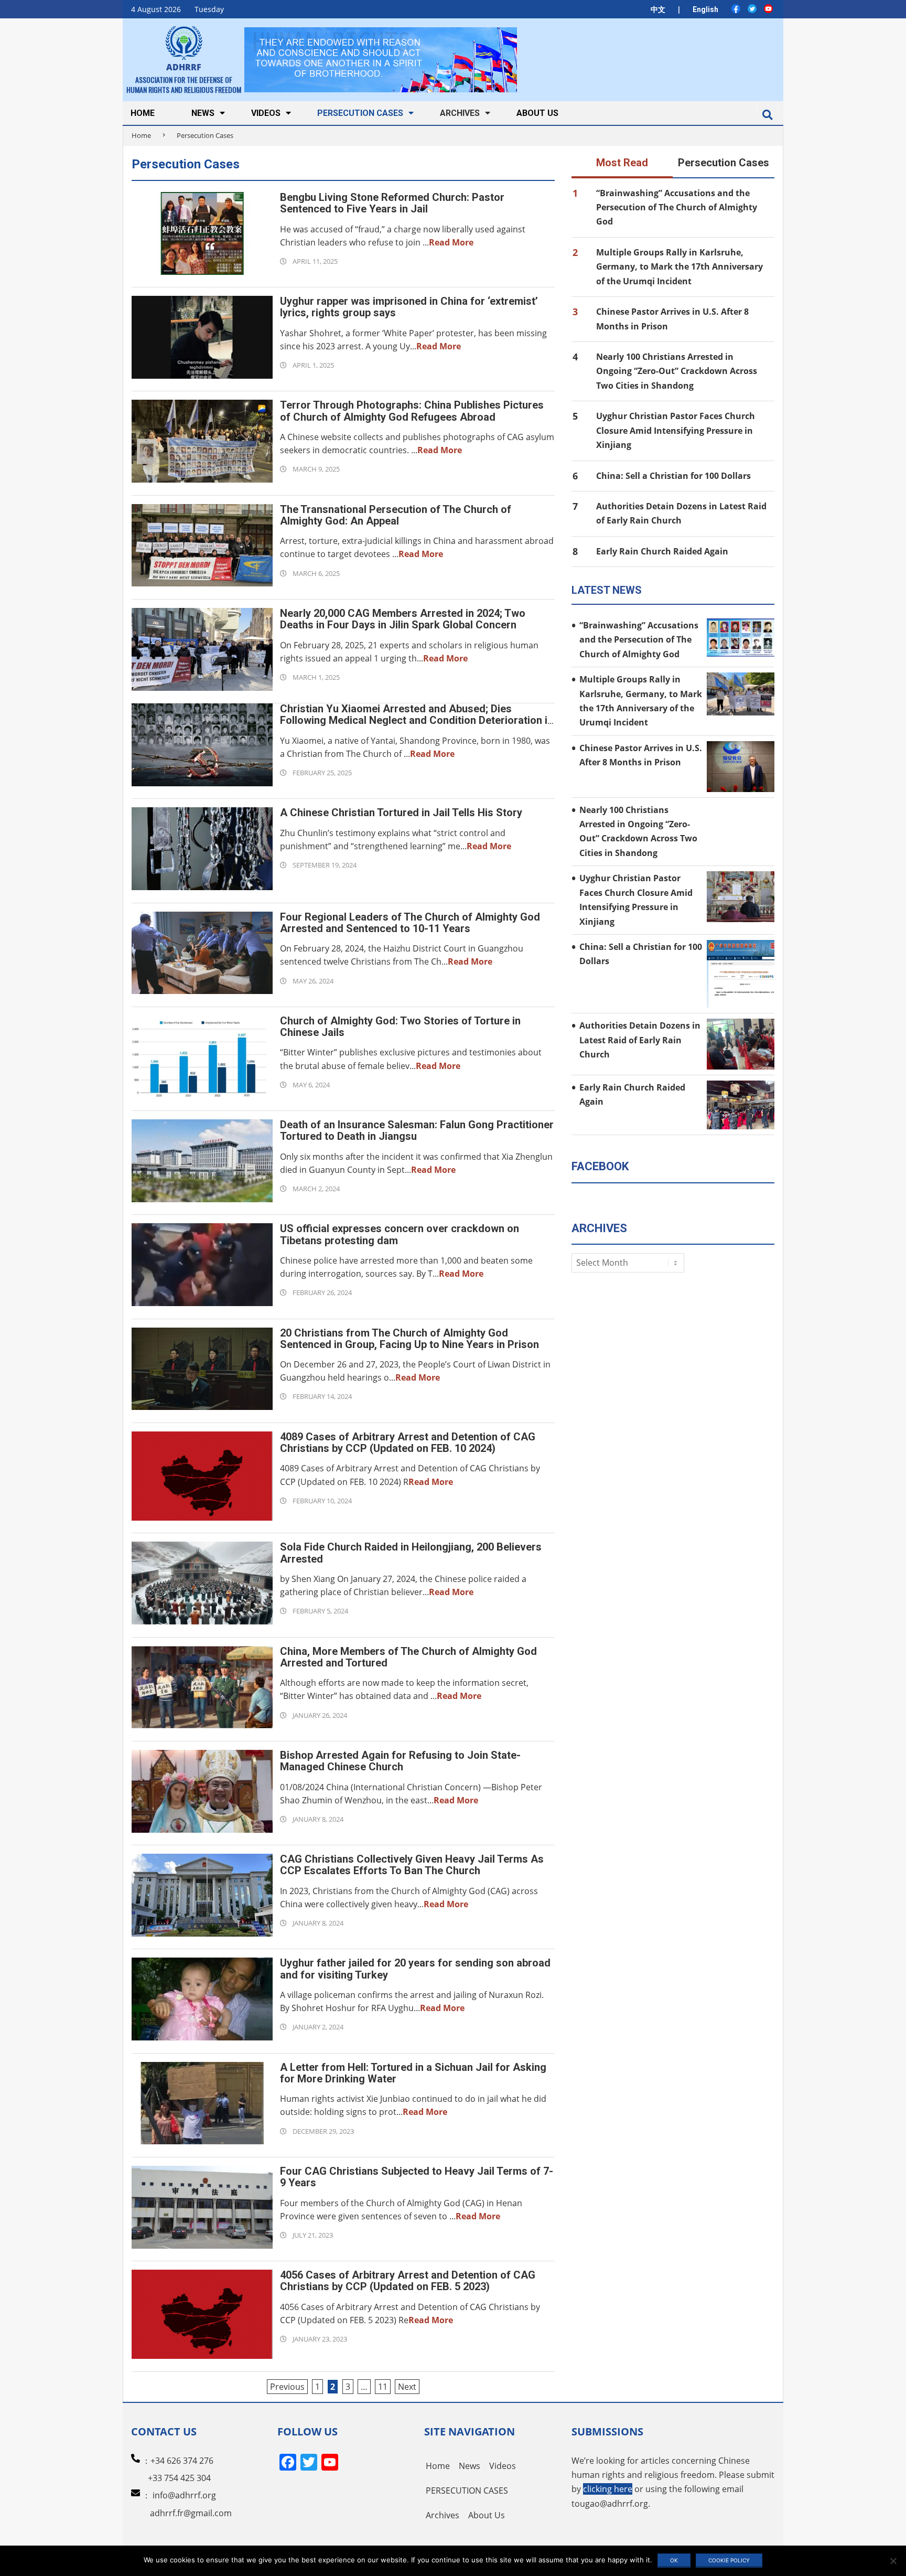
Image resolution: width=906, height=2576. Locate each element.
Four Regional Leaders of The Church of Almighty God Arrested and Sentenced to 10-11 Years (410, 923)
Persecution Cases (724, 163)
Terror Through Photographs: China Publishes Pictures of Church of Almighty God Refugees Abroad (412, 411)
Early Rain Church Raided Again (662, 551)
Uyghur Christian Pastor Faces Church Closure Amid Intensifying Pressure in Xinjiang (676, 430)
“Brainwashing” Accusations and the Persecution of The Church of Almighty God (677, 207)
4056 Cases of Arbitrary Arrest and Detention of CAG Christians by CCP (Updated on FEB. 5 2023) (408, 2281)
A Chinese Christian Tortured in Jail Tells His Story (401, 813)
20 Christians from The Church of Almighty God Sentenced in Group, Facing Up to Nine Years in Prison (409, 1339)
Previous (287, 2387)
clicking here (608, 2489)
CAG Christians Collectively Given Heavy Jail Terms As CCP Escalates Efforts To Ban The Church (412, 1865)
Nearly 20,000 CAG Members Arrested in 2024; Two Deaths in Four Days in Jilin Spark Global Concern (403, 619)
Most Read (622, 163)
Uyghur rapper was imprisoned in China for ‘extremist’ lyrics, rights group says (409, 307)
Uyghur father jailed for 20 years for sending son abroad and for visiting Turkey (415, 1969)
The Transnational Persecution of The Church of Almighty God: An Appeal (396, 515)
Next (407, 2387)
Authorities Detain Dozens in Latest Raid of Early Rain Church (640, 1040)
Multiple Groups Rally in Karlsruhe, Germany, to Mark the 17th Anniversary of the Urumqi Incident (679, 267)
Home (141, 135)
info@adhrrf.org (184, 2495)
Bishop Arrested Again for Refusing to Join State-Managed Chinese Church (400, 1761)
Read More (451, 242)
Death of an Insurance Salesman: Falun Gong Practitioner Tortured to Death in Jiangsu (417, 1130)
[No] (893, 2561)
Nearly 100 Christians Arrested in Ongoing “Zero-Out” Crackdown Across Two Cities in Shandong (677, 371)
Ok (674, 2560)
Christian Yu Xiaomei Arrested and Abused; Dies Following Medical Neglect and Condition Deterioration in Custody (417, 720)
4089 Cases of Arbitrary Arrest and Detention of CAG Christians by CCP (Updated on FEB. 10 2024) (408, 1442)
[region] (381, 60)
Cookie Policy (729, 2560)
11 (383, 2387)
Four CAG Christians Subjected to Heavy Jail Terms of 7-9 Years (417, 2177)
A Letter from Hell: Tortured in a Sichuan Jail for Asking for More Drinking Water (413, 2073)
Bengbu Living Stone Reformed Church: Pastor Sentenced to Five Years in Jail (392, 203)
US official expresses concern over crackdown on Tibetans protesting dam (400, 1234)
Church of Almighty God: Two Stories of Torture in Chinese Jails (400, 1027)
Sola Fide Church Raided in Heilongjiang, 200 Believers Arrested (411, 1553)
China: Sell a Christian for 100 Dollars (673, 476)
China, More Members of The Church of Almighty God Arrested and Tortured (408, 1657)
